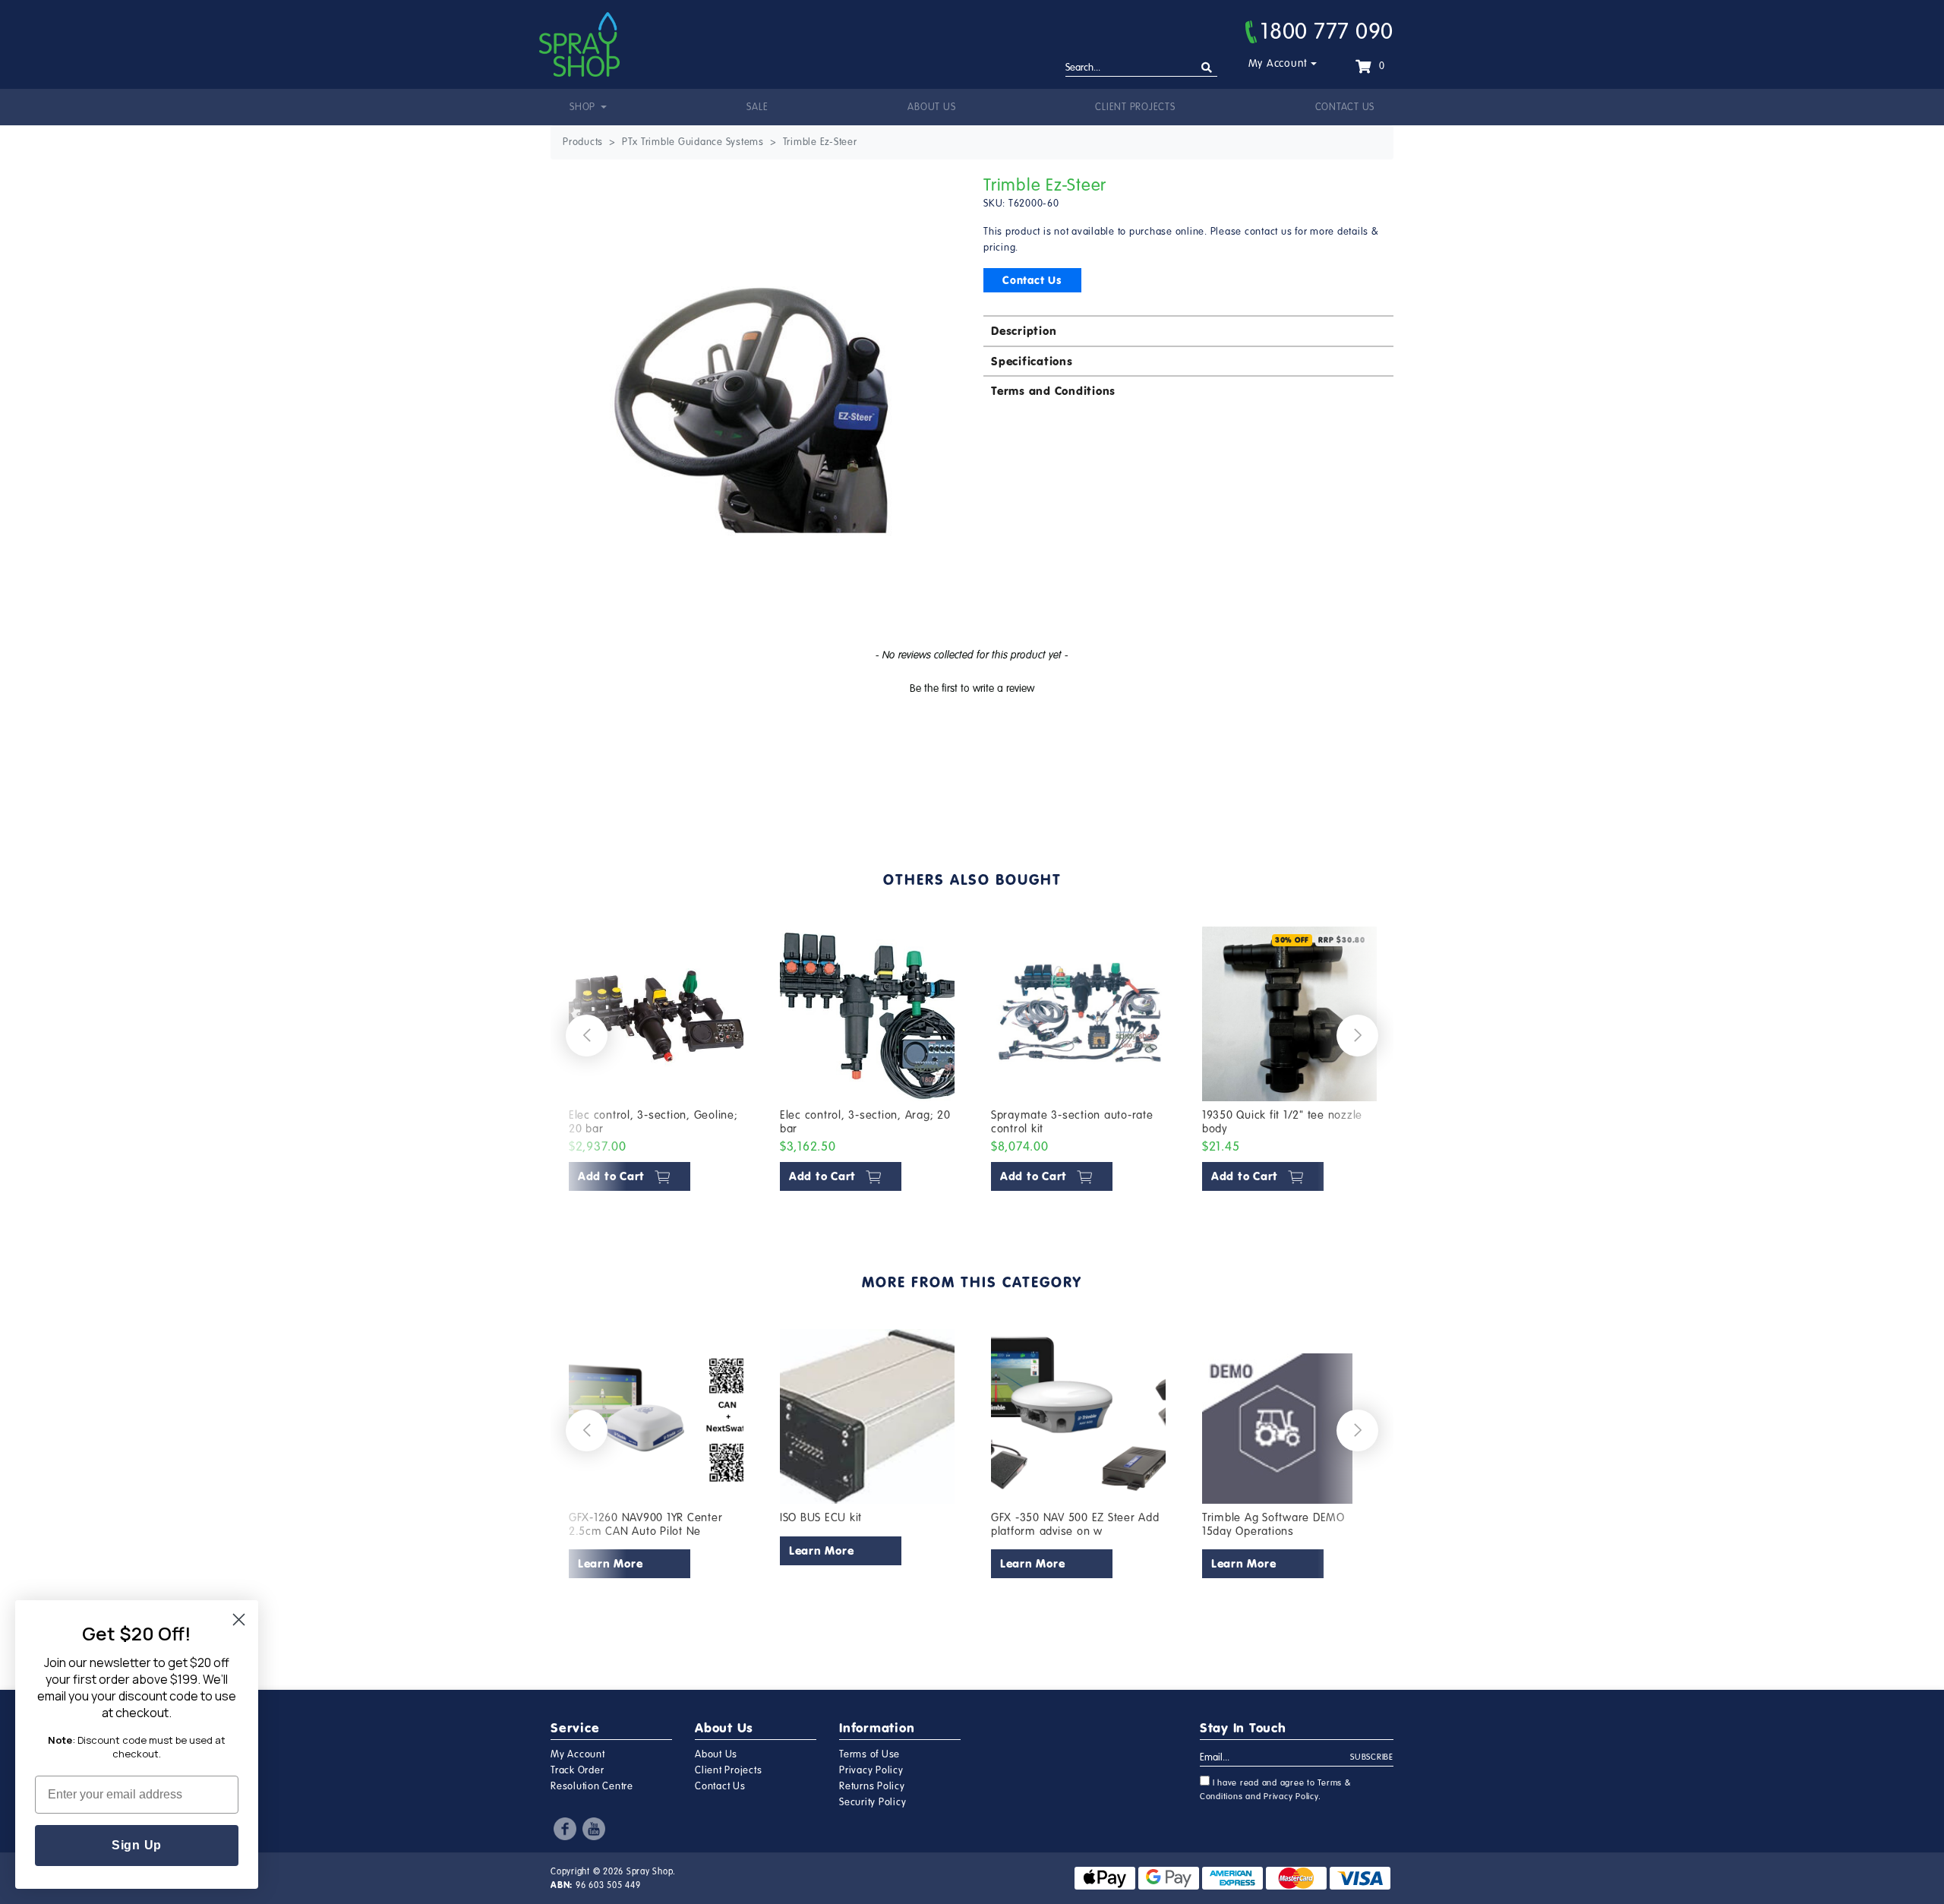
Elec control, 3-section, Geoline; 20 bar (653, 1122)
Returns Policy (872, 1786)
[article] (656, 1062)
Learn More (611, 1563)
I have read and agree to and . (1276, 1790)
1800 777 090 (1327, 31)
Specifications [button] (1032, 361)
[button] (972, 687)
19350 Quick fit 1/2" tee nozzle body (1282, 1122)
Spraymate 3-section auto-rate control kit (1072, 1122)
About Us (931, 107)
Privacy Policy (871, 1770)
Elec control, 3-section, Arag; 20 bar (865, 1122)
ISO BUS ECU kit (821, 1517)
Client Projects (1135, 107)
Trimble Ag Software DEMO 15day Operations (1273, 1524)
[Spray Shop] (579, 44)
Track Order (577, 1770)
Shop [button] (584, 107)
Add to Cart (613, 1176)
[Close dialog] (239, 1620)
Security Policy (873, 1802)
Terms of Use (869, 1754)
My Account (1278, 63)
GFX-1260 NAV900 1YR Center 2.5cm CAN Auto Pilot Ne (646, 1524)
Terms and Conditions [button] (1053, 391)
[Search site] (1207, 68)
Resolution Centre (592, 1786)
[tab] (1188, 330)
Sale (757, 107)
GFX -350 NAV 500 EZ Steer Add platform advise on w (1075, 1524)
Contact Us (1345, 107)
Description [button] (1024, 331)
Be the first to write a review (972, 688)
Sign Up (137, 1845)
